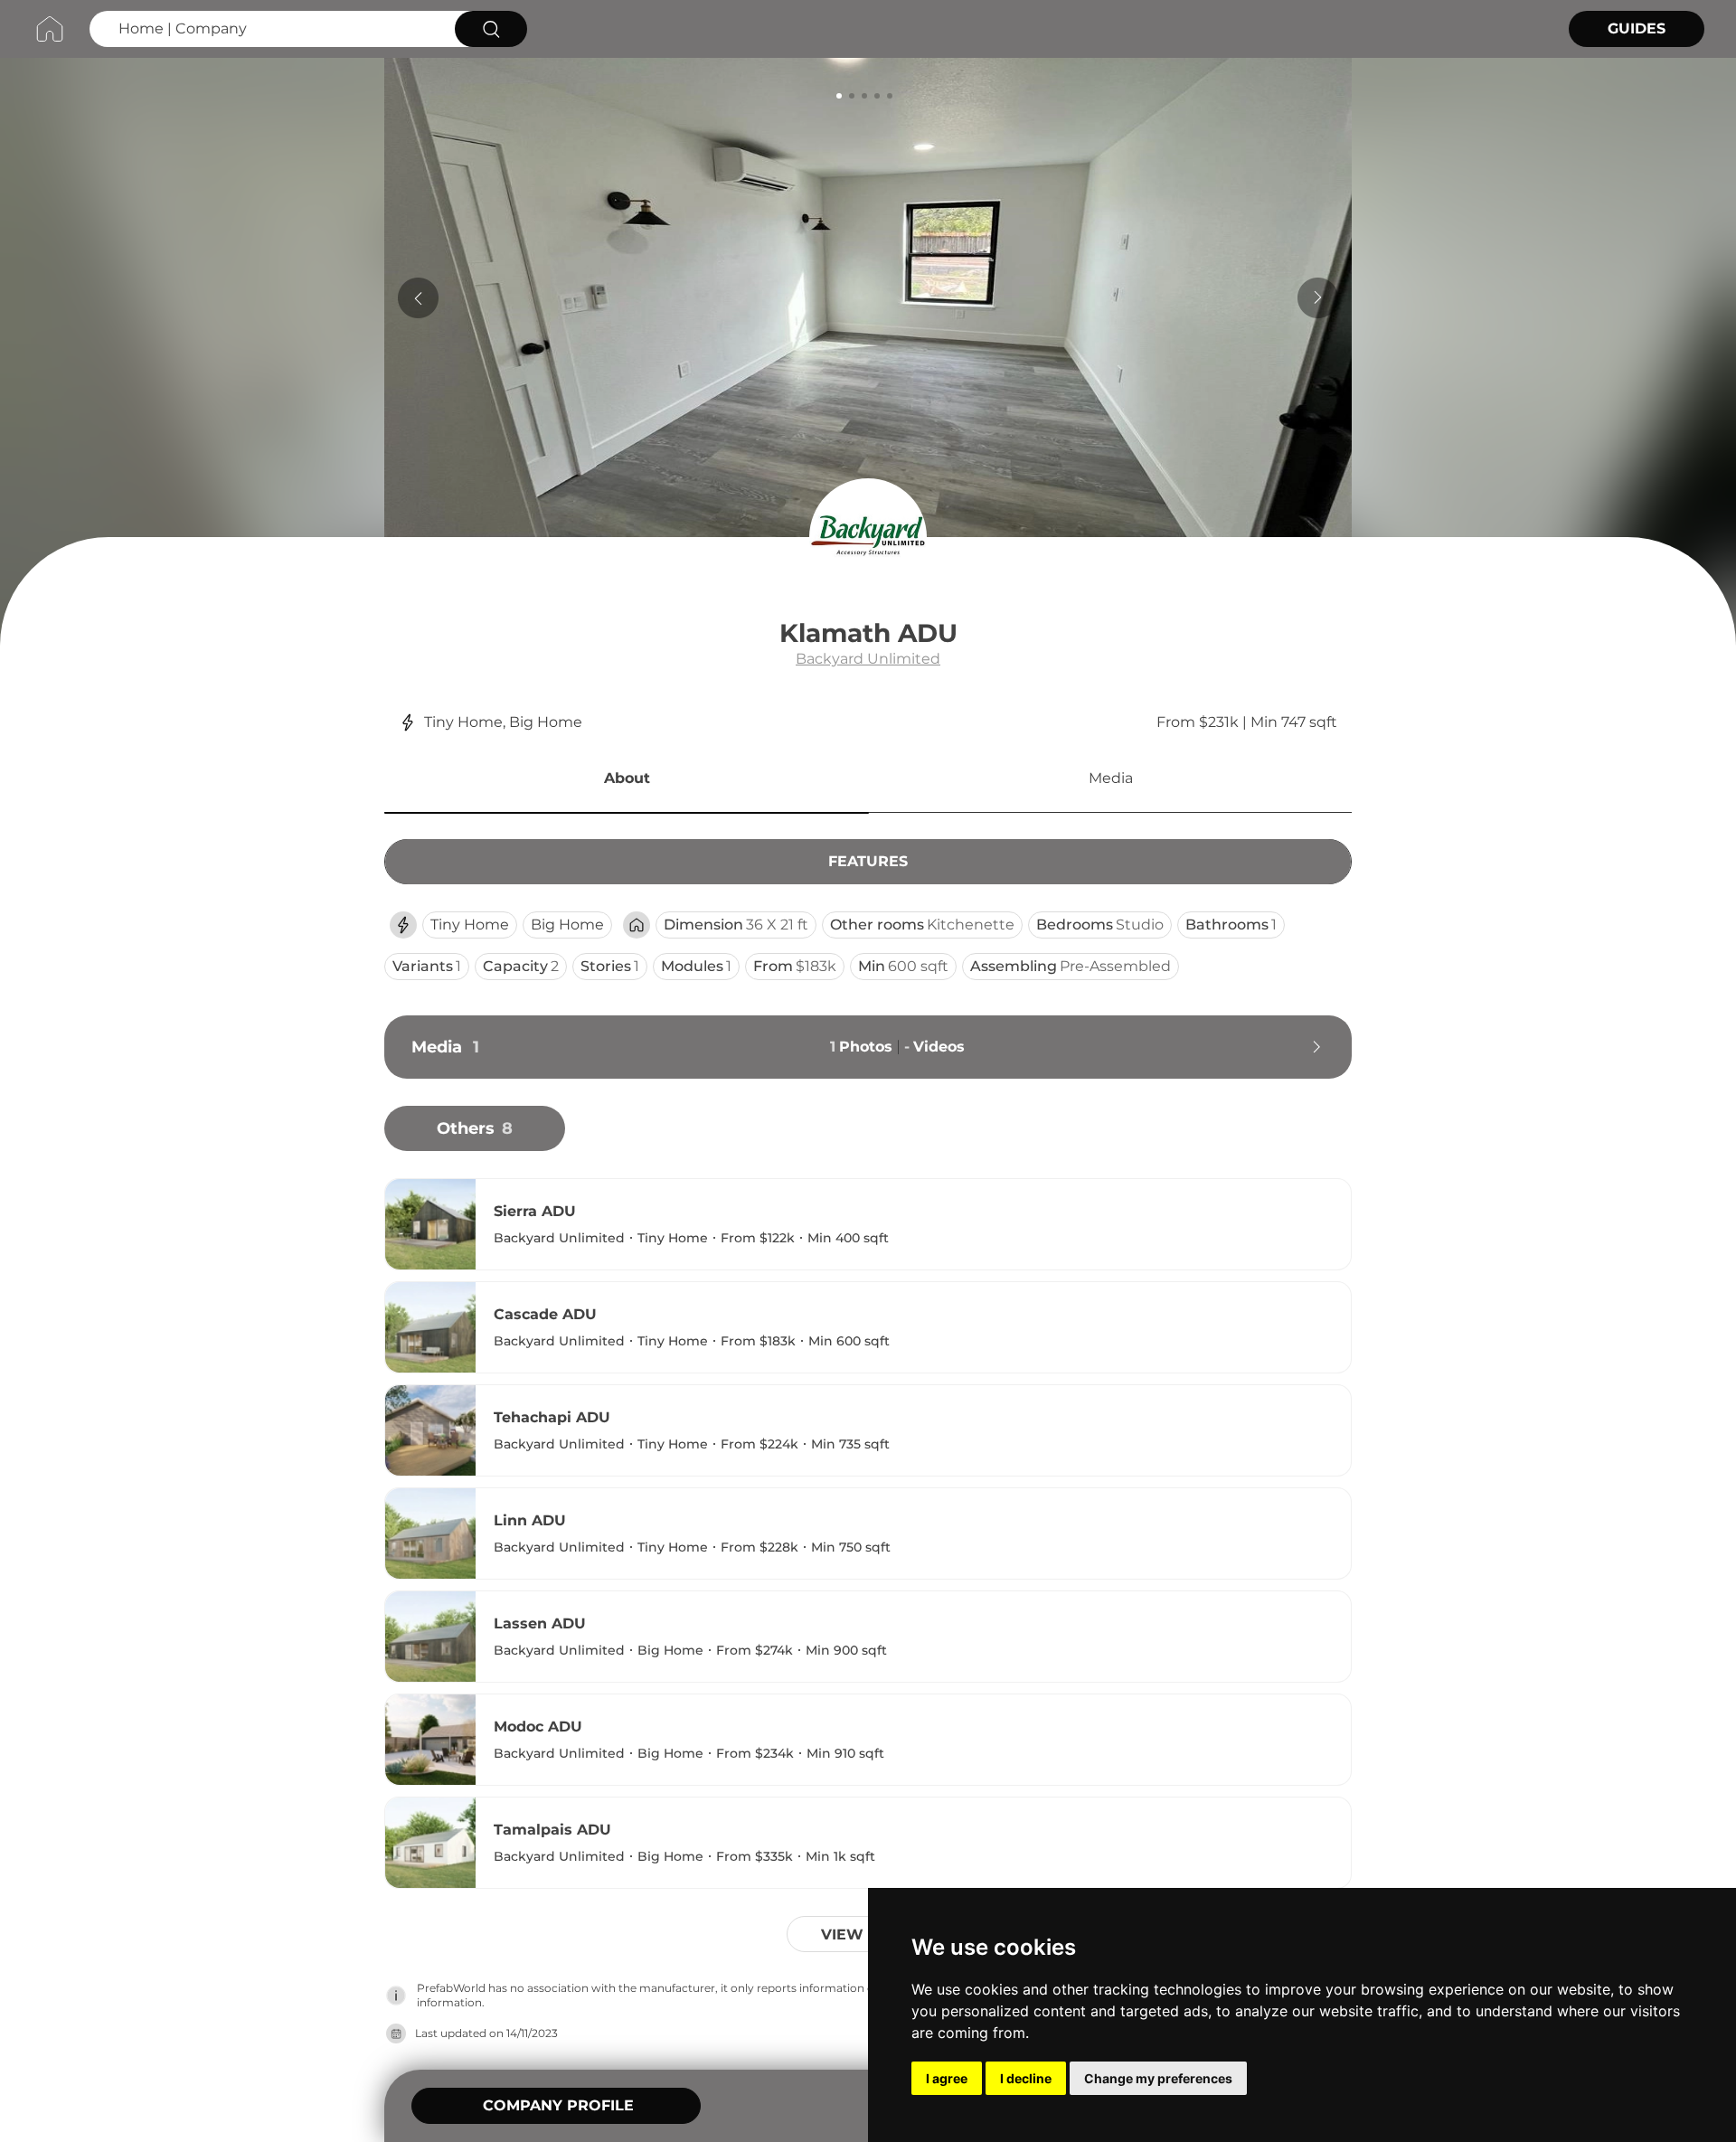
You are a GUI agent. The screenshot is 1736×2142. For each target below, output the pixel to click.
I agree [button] (947, 2078)
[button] (627, 781)
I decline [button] (1026, 2078)
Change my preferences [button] (1158, 2078)
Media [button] (1111, 778)
